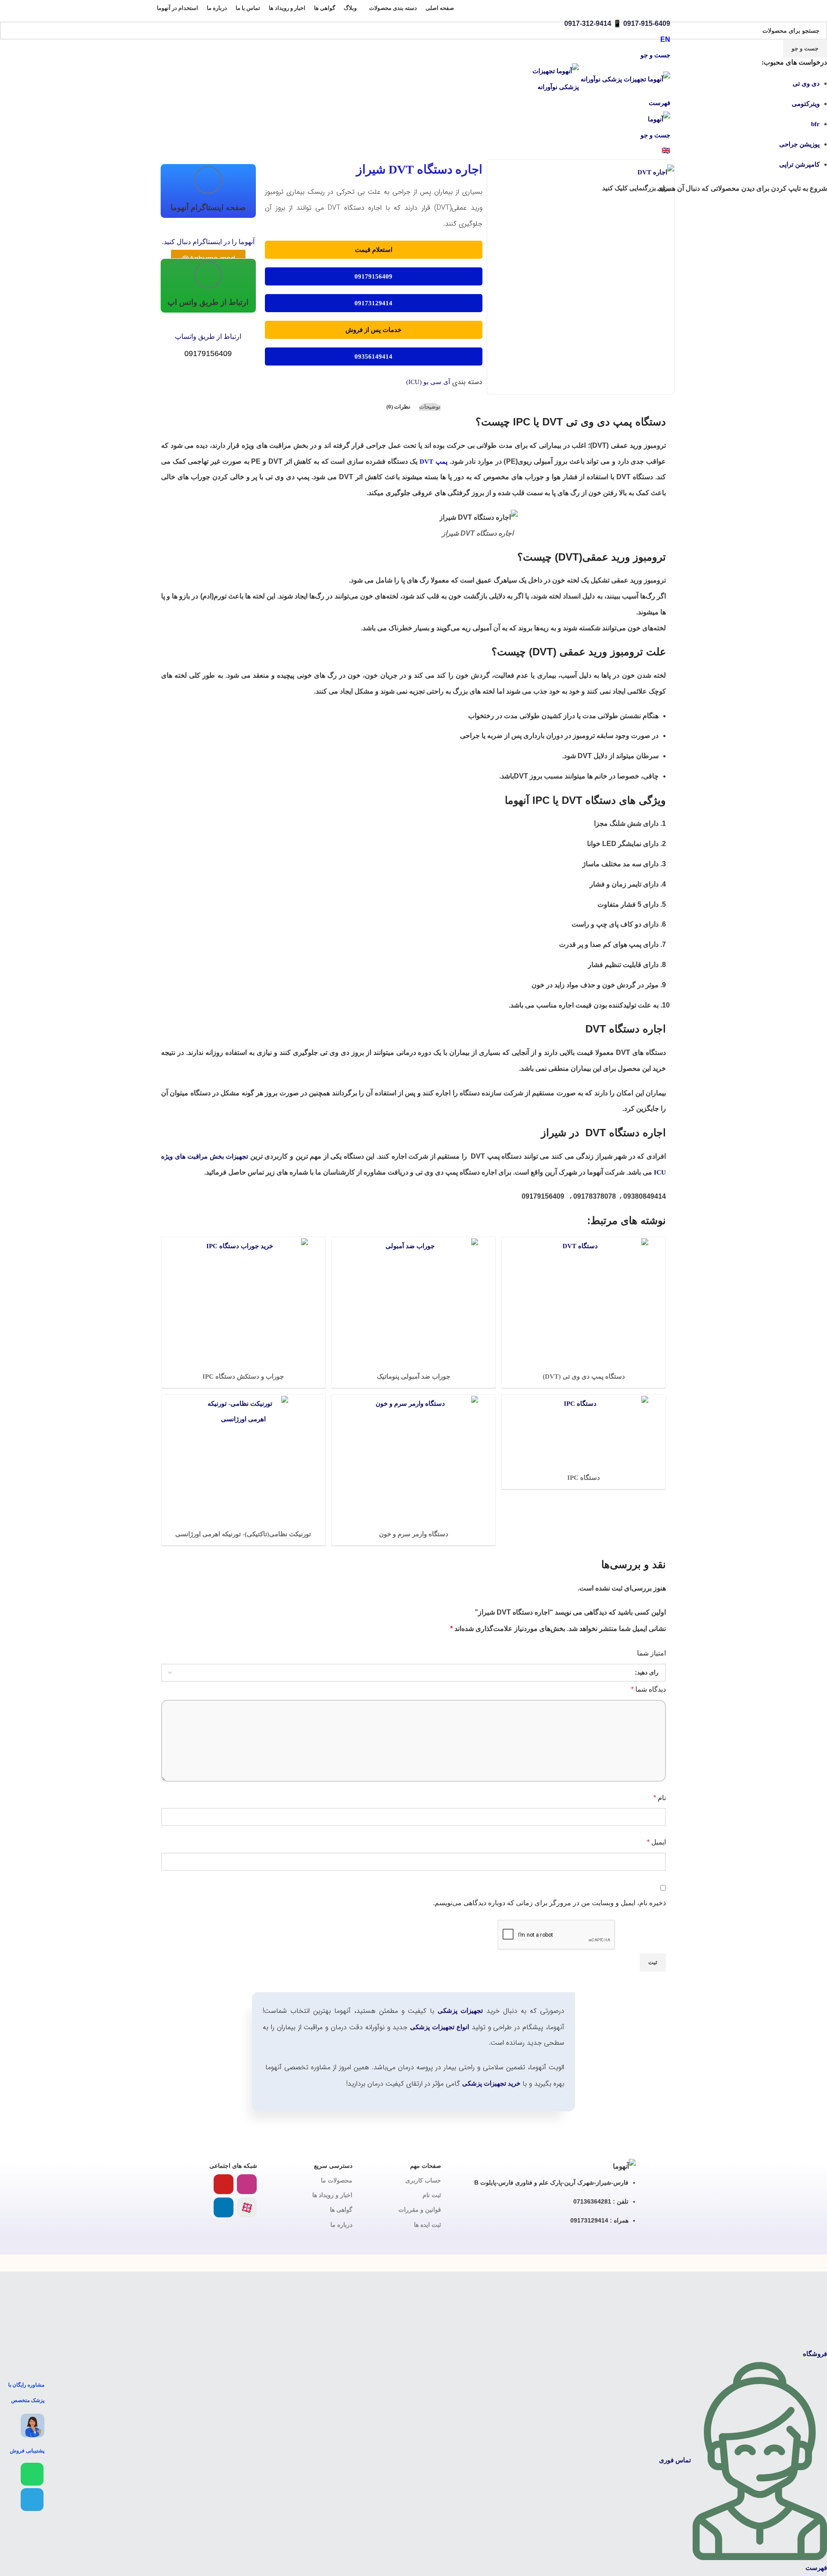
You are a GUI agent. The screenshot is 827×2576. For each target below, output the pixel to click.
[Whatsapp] (32, 2474)
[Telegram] (32, 2500)
